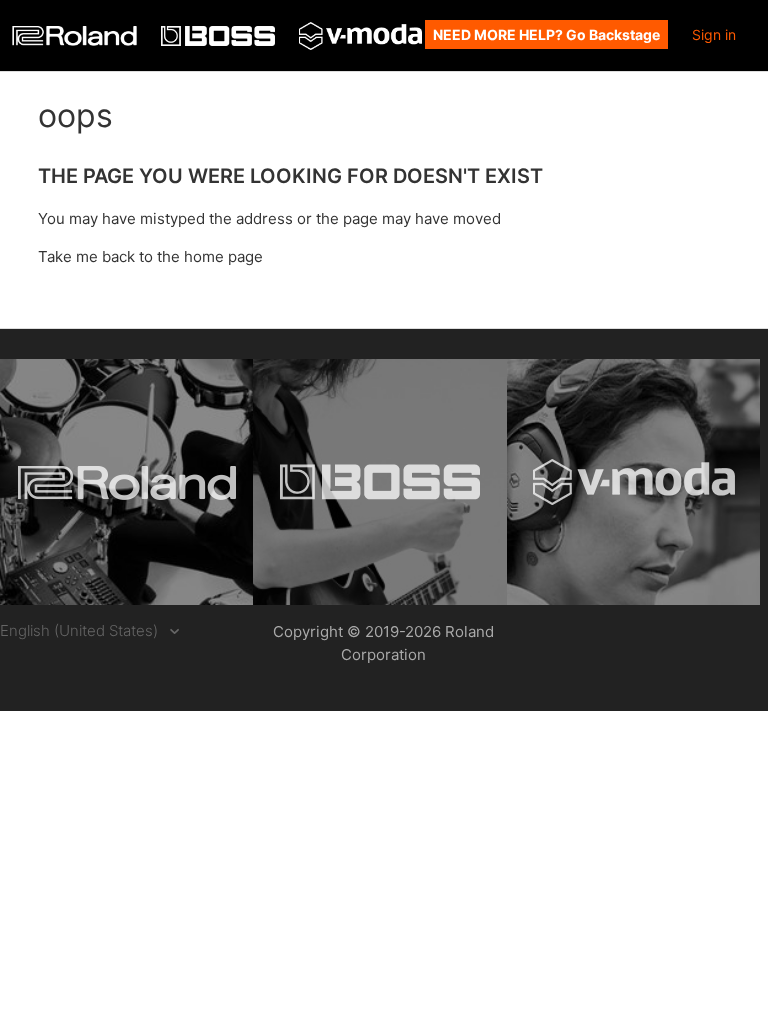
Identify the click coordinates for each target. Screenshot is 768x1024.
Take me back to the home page (150, 256)
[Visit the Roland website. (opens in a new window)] (126, 482)
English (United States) (81, 630)
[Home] (76, 40)
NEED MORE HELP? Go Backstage (546, 34)
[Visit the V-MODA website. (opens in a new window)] (633, 482)
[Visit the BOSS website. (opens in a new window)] (379, 482)
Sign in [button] (714, 34)
